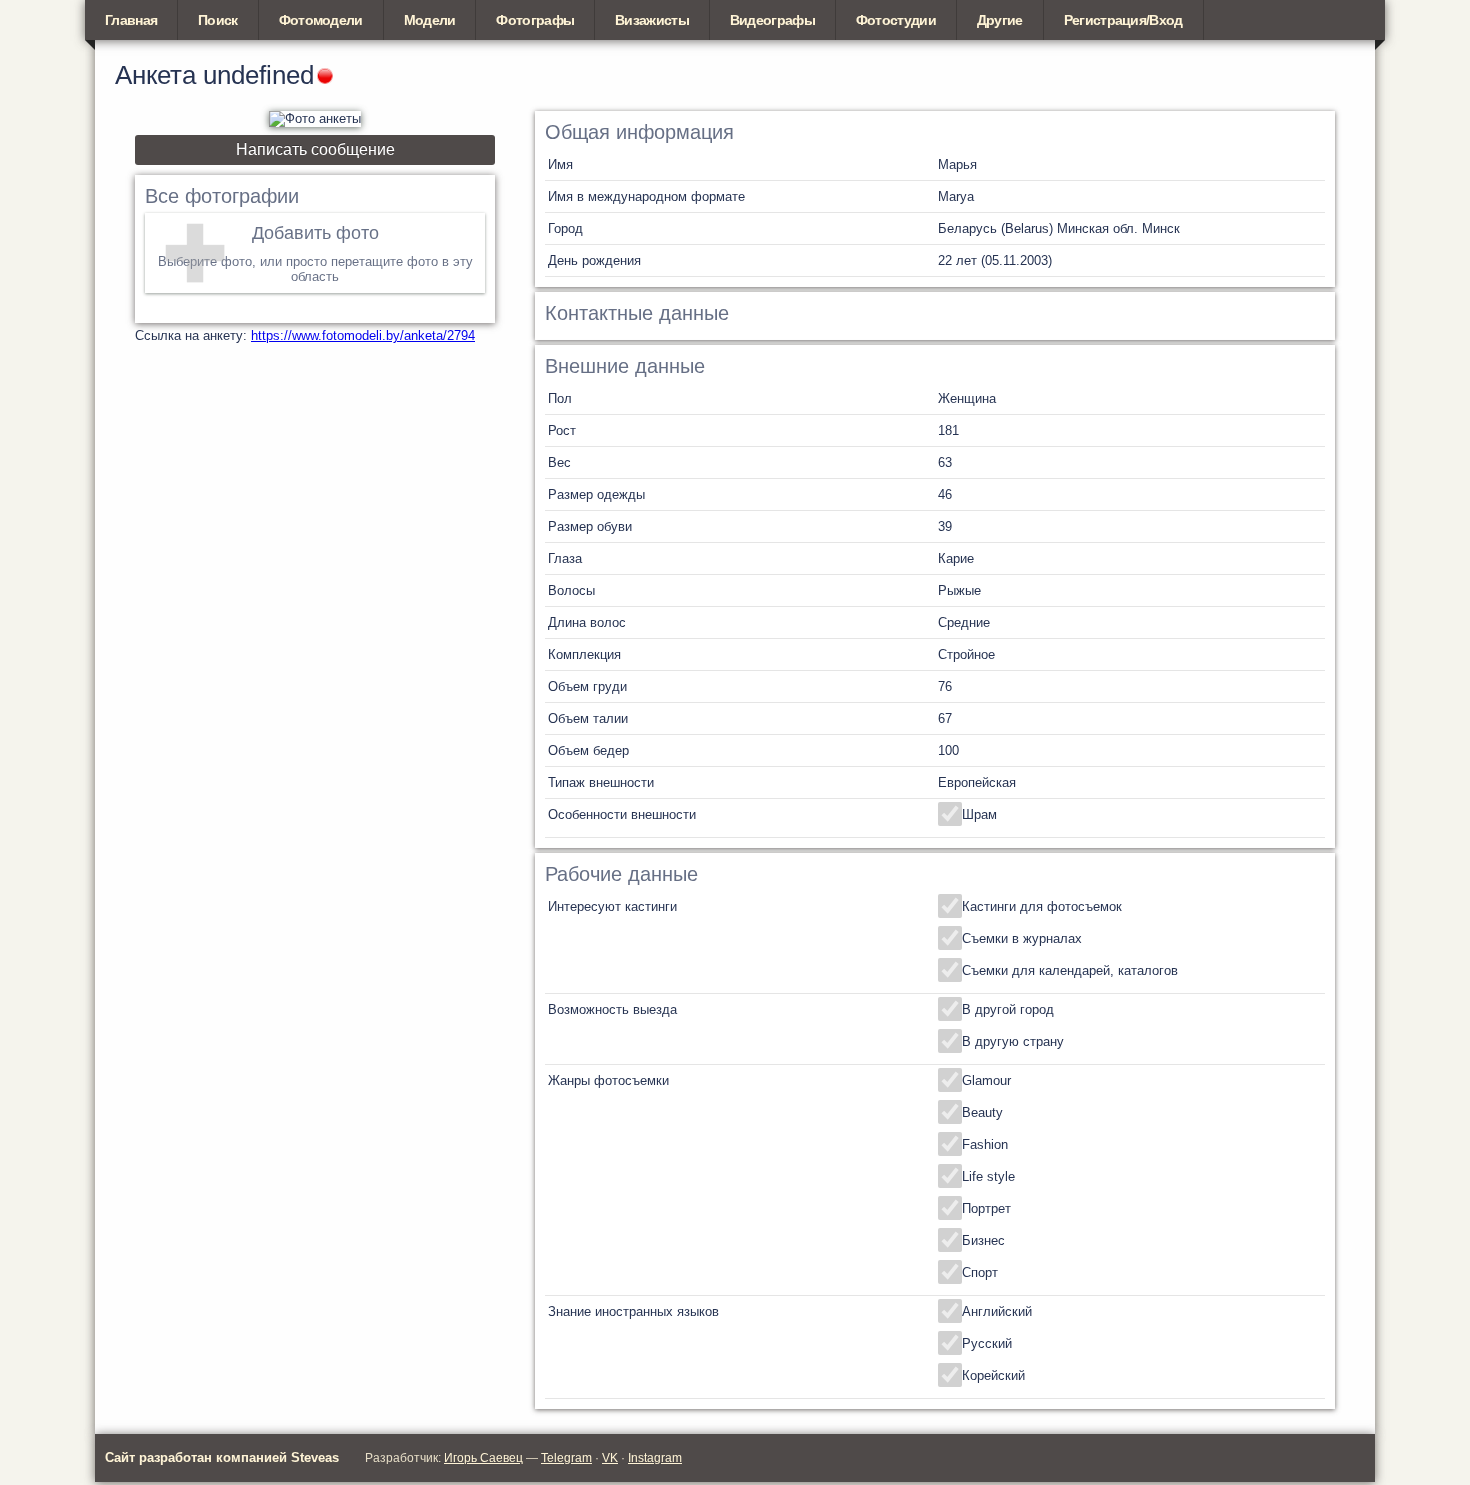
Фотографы (535, 20)
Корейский (993, 1375)
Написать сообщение (315, 149)
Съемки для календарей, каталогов (1070, 970)
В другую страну (1013, 1041)
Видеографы (772, 20)
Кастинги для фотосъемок (1042, 906)
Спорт (980, 1272)
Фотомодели (321, 20)
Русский (987, 1343)
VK (610, 1458)
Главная (131, 20)
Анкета (155, 75)
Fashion (985, 1144)
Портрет (986, 1208)
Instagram (655, 1458)
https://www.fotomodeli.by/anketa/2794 (363, 335)
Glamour (986, 1080)
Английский (997, 1311)
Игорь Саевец (483, 1458)
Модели (430, 20)
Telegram (566, 1458)
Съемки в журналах (1022, 938)
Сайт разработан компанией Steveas (222, 1457)
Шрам (979, 814)
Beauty (982, 1112)
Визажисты (652, 20)
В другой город (1008, 1009)
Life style (988, 1176)
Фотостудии (896, 20)
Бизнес (983, 1240)
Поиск (218, 20)
